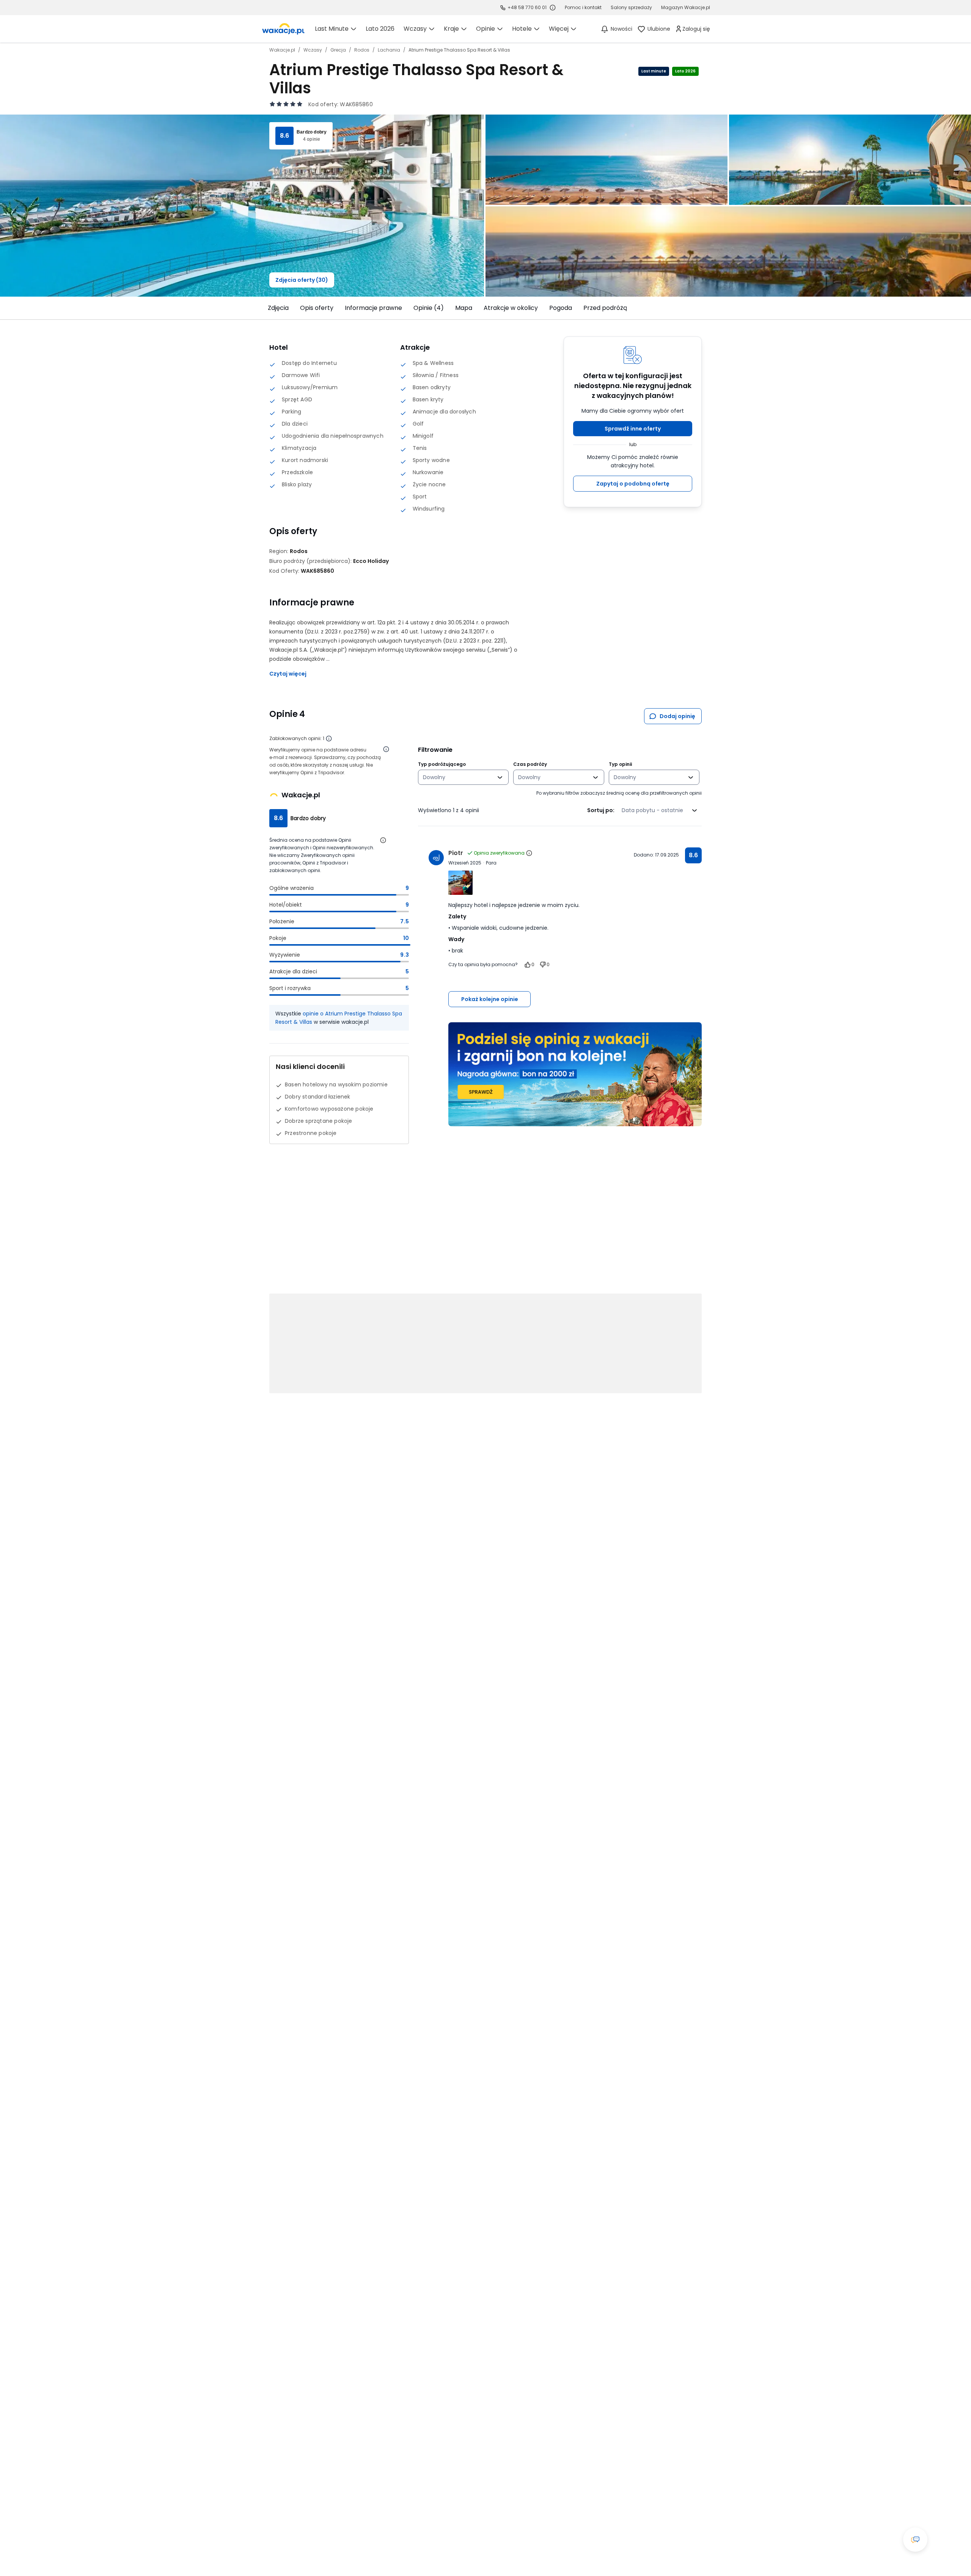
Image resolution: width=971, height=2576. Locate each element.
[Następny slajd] (706, 308)
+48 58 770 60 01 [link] (527, 7)
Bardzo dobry (312, 132)
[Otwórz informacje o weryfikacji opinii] (386, 749)
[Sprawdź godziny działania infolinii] (553, 8)
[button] (633, 429)
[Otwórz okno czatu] (915, 2540)
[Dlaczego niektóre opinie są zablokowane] (329, 739)
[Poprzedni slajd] (265, 308)
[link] (283, 29)
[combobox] (458, 777)
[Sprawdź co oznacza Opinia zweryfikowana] (529, 853)
